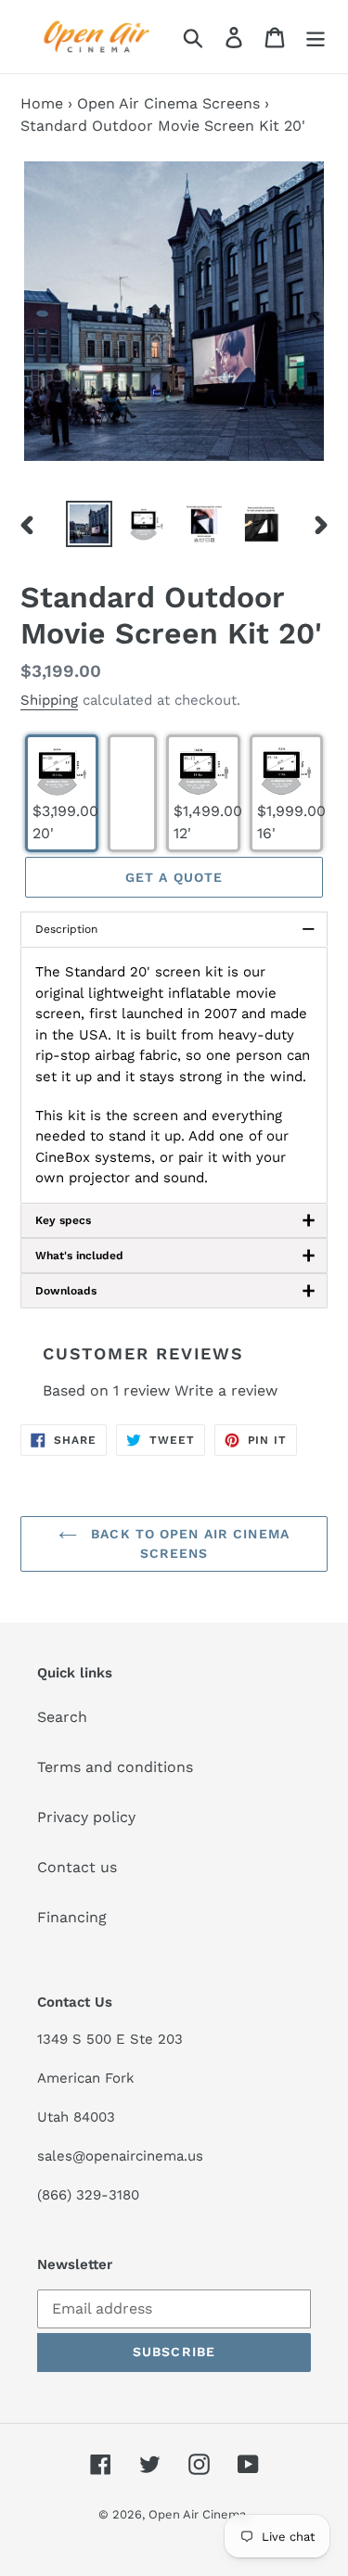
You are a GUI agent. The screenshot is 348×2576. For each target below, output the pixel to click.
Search (62, 1717)
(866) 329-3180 (88, 2195)
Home (42, 103)
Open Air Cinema (197, 2514)
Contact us (77, 1867)
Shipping (49, 700)
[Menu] (316, 37)
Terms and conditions (115, 1767)
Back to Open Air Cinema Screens (188, 1543)
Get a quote (174, 877)
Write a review (226, 1390)
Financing (72, 1917)
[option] (89, 524)
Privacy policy (86, 1817)
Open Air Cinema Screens (168, 103)
